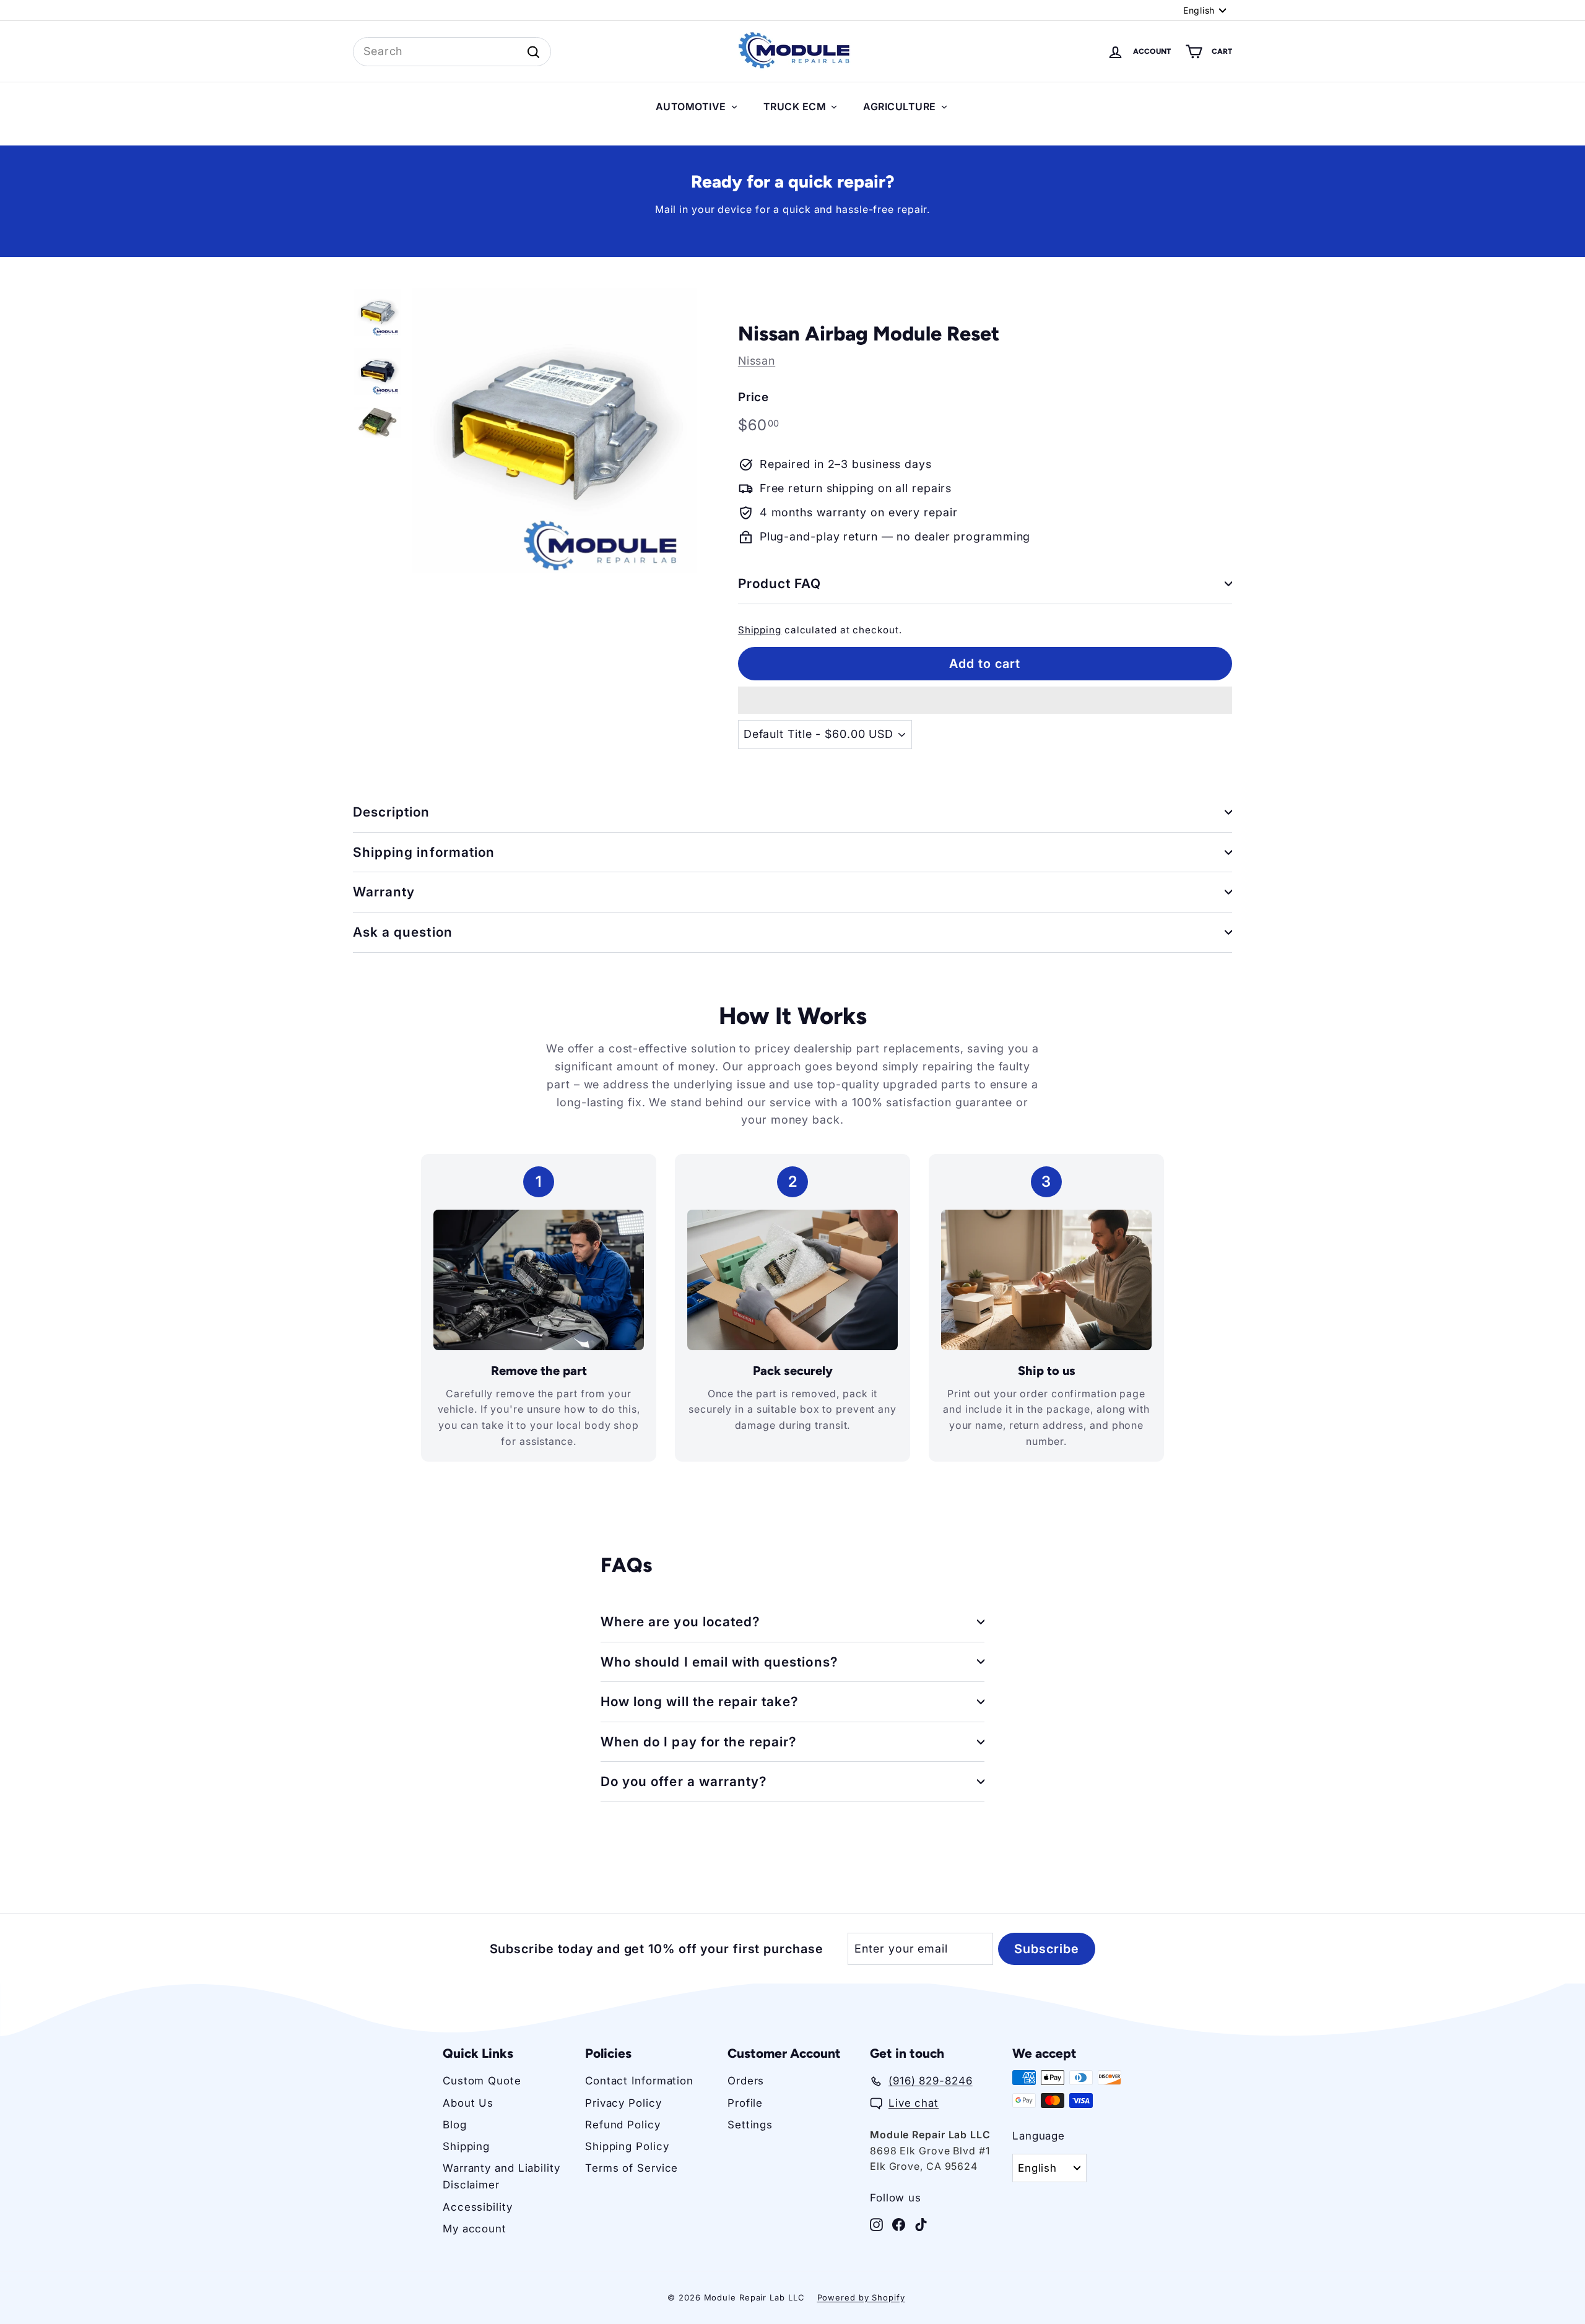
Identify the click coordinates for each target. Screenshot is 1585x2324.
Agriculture (900, 106)
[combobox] (452, 52)
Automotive (691, 106)
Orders (746, 2081)
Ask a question (403, 932)
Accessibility (478, 2207)
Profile (745, 2103)
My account (475, 2229)
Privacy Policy (623, 2103)
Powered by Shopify (861, 2297)
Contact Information (639, 2081)
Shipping (760, 630)
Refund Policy (623, 2125)
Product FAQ (780, 583)
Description (392, 812)
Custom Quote (482, 2081)
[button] (985, 700)
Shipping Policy (627, 2146)
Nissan (757, 361)
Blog (455, 2125)
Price (754, 397)
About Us (468, 2103)
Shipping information (424, 852)
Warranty (384, 892)
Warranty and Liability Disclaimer (502, 2176)
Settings (750, 2125)
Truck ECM (795, 106)
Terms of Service (632, 2168)
